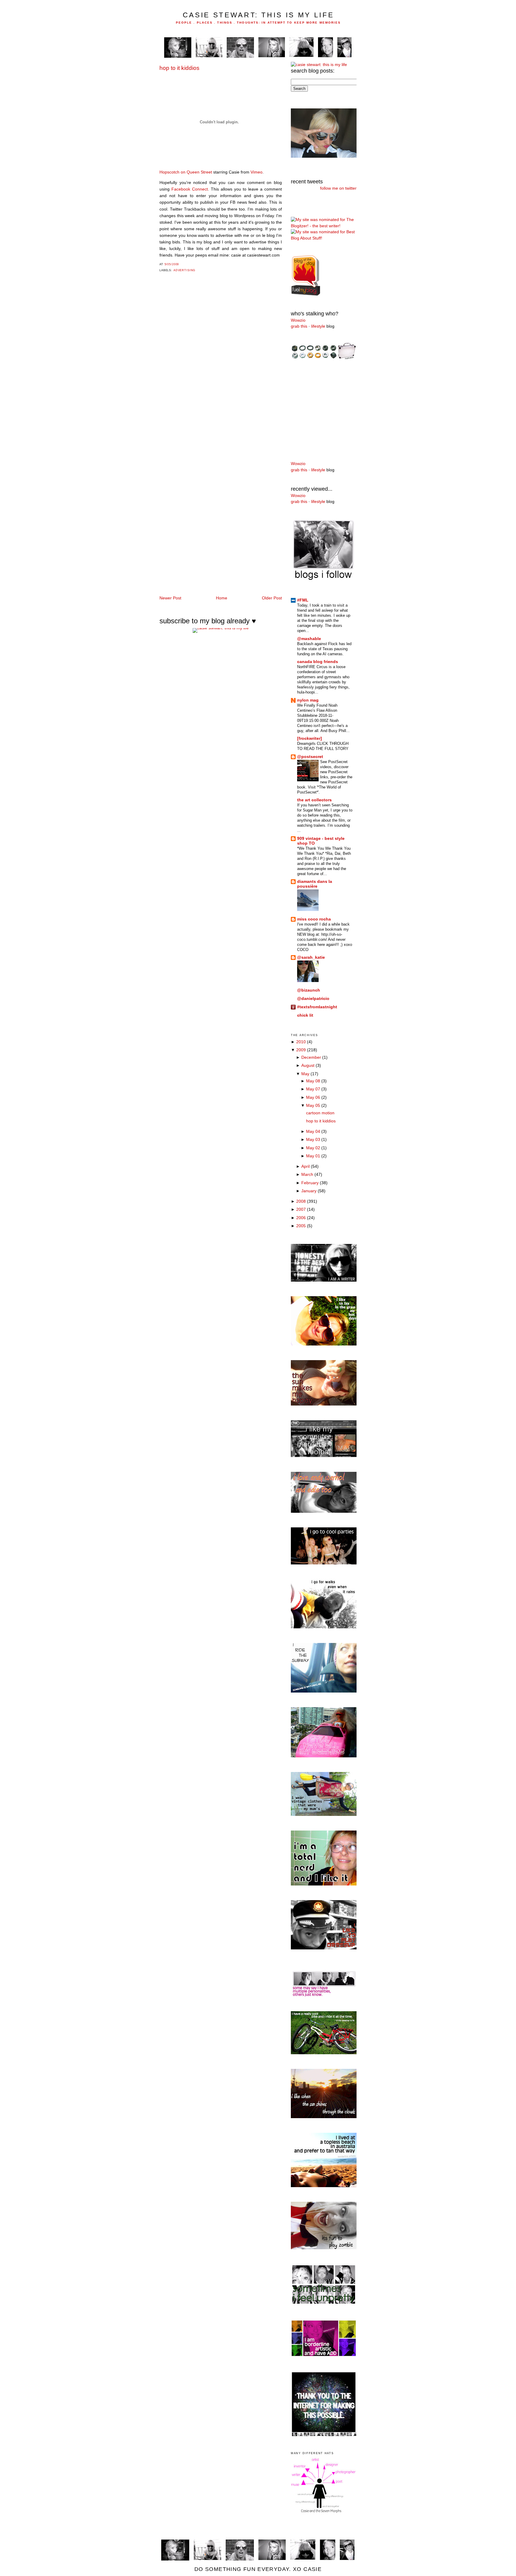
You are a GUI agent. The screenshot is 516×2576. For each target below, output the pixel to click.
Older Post (272, 598)
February (310, 1183)
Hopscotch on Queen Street (186, 172)
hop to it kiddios (179, 68)
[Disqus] (221, 362)
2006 (301, 1218)
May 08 (313, 1081)
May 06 (313, 1097)
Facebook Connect (190, 189)
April (305, 1166)
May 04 (313, 1131)
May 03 (313, 1140)
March (307, 1175)
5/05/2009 (172, 264)
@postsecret (310, 757)
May (305, 1074)
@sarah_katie (311, 957)
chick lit (305, 1015)
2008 (301, 1201)
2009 (301, 1050)
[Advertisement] (309, 410)
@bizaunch (309, 990)
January (309, 1191)
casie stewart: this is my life (258, 15)
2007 (301, 1209)
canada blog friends (318, 662)
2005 (301, 1226)
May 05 (313, 1106)
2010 (301, 1042)
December (311, 1057)
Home (222, 598)
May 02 (313, 1148)
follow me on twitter (338, 188)
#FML (303, 600)
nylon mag (308, 700)
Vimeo (257, 172)
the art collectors (314, 800)
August (308, 1065)
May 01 (313, 1156)
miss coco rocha (314, 919)
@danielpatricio (313, 999)
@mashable (309, 639)
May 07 (313, 1089)
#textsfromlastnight (317, 1007)
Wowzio (298, 320)
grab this (299, 326)
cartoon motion (320, 1113)
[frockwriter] (310, 738)
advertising (184, 270)
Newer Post (170, 598)
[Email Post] (181, 264)
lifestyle (318, 326)
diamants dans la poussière (315, 884)
